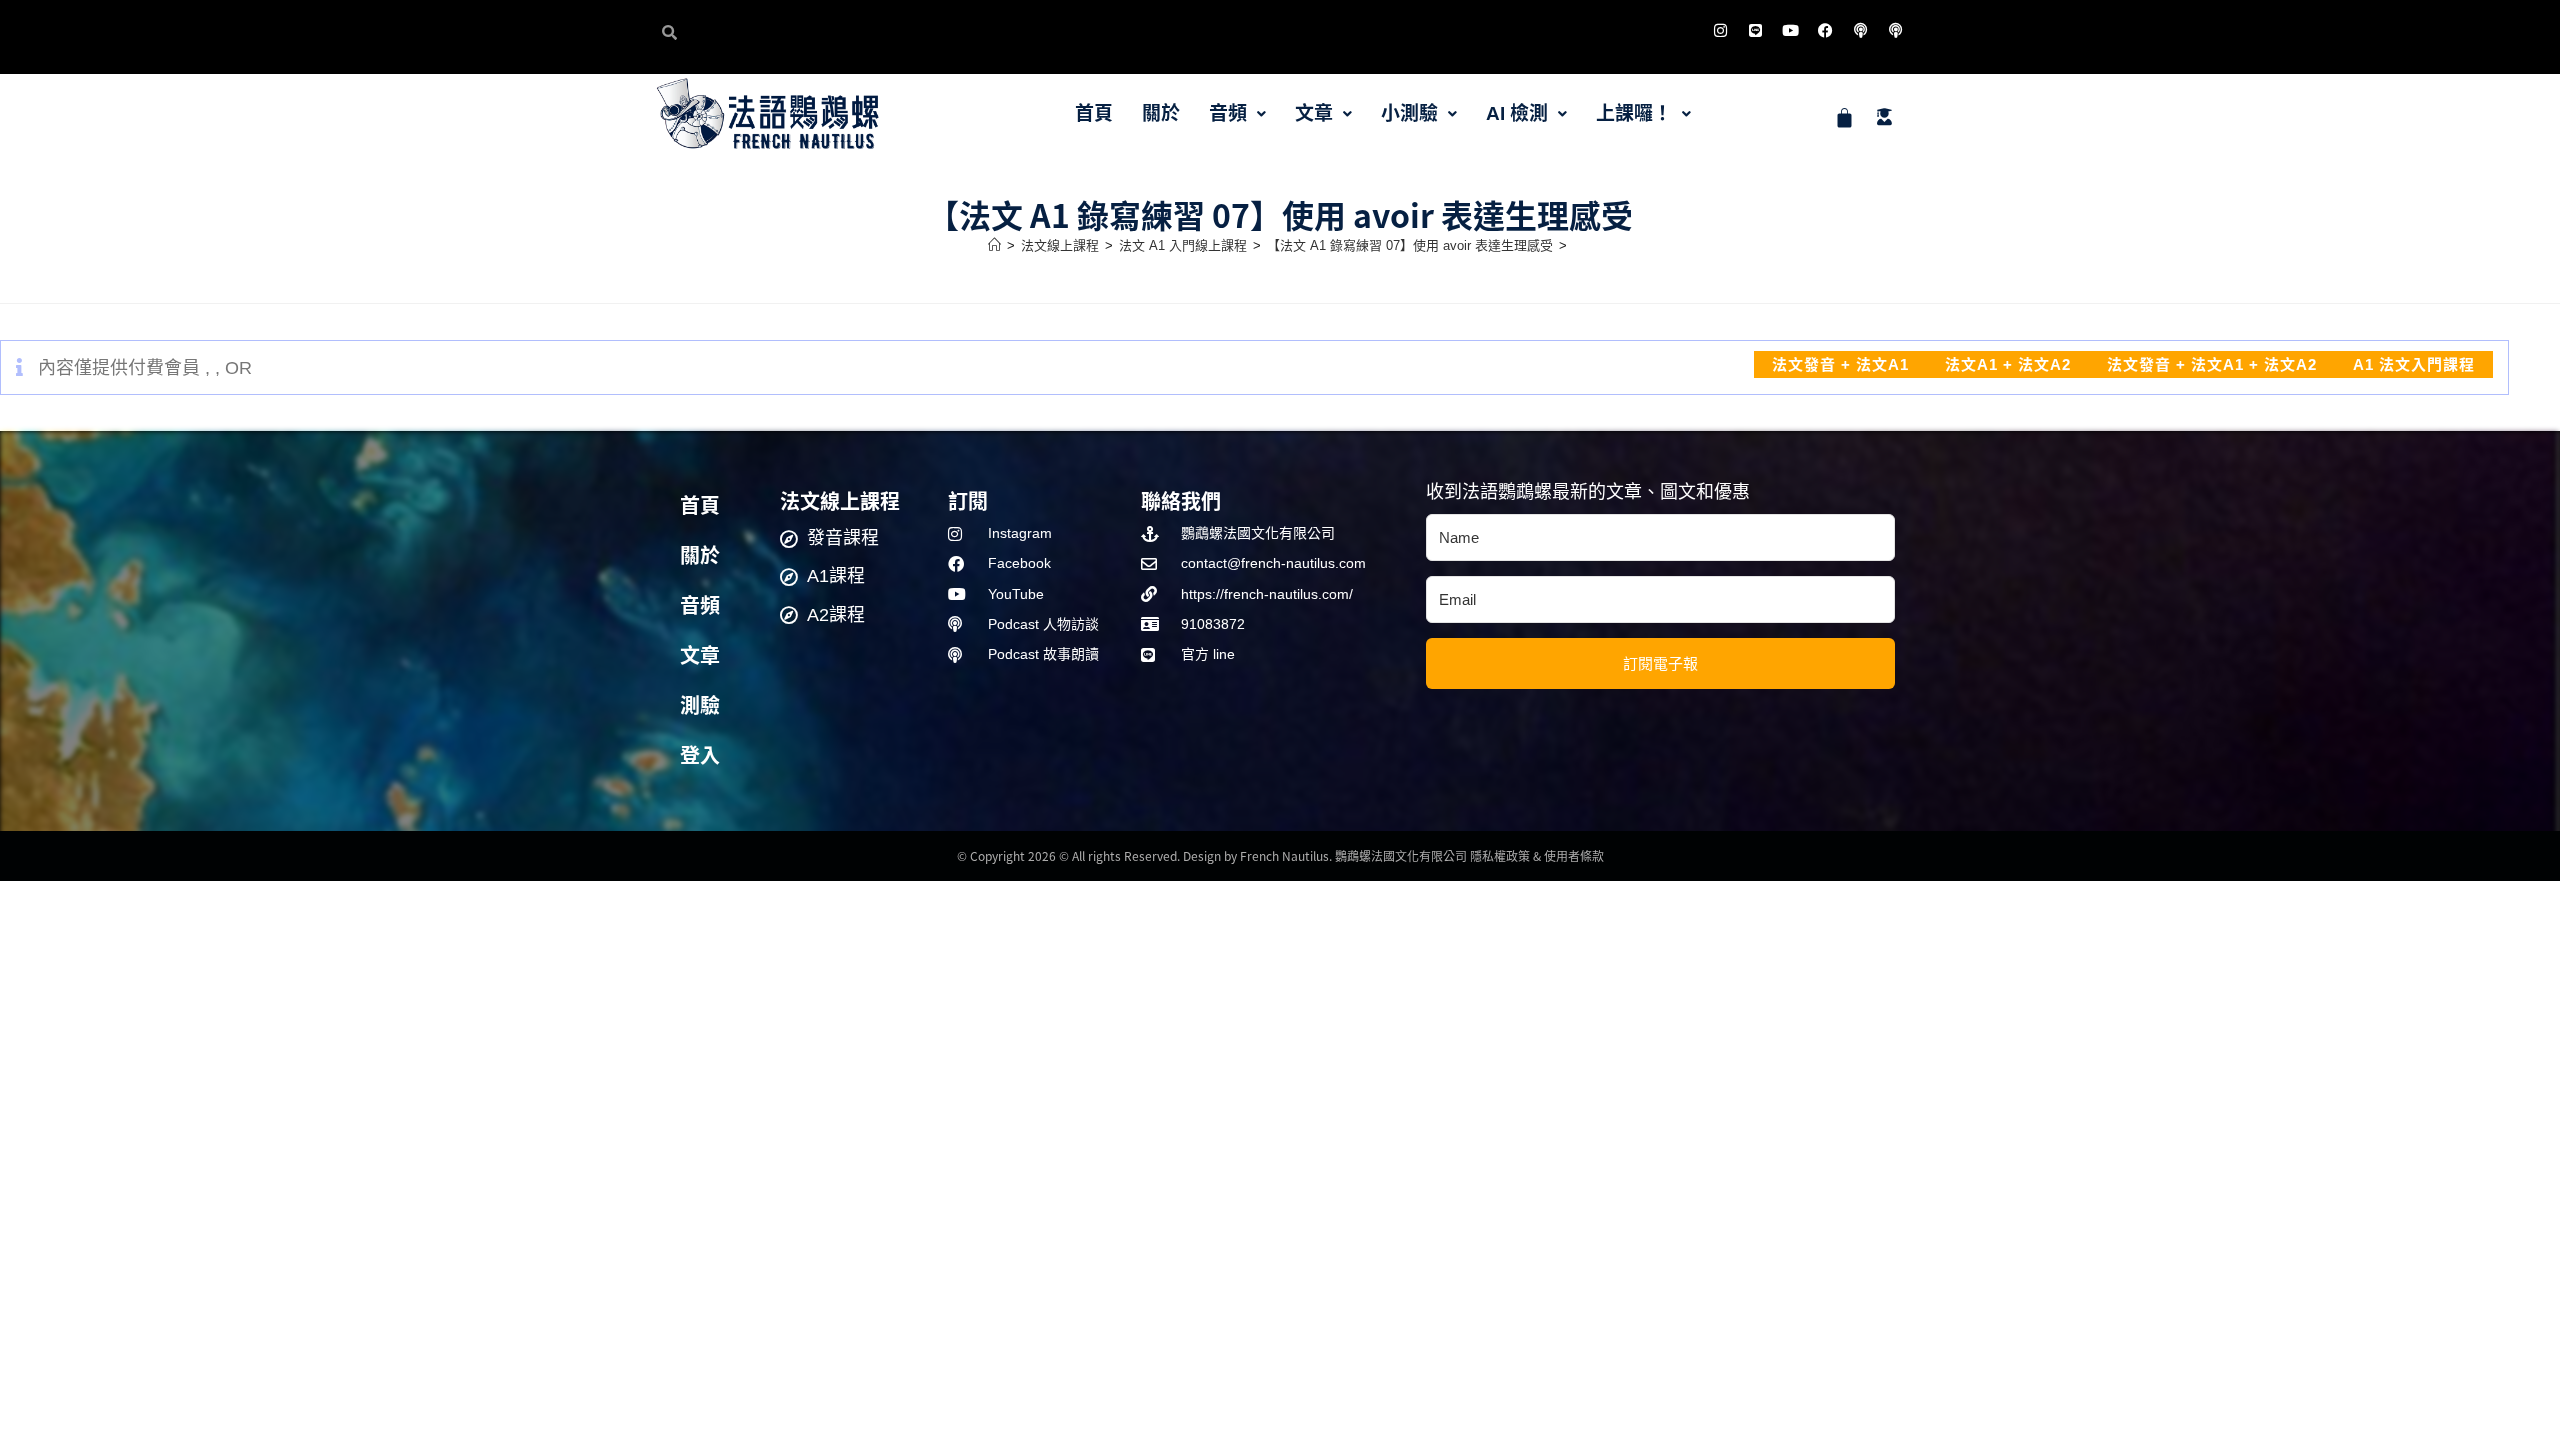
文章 (1314, 113)
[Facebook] (1825, 30)
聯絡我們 (1181, 500)
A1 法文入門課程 (2414, 364)
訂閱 (968, 500)
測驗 (700, 706)
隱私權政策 (1500, 855)
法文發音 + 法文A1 (1840, 364)
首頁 (1094, 113)
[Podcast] (1860, 30)
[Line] (1755, 30)
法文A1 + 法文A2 (2008, 364)
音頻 (1228, 113)
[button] (1237, 113)
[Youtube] (1790, 30)
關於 (1161, 113)
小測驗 (1409, 113)
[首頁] (994, 245)
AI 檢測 (1517, 113)
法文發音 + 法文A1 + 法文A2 (2212, 364)
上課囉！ (1634, 113)
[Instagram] (1720, 30)
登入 (700, 756)
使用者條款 (1574, 855)
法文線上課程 (840, 500)
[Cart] (1844, 117)
